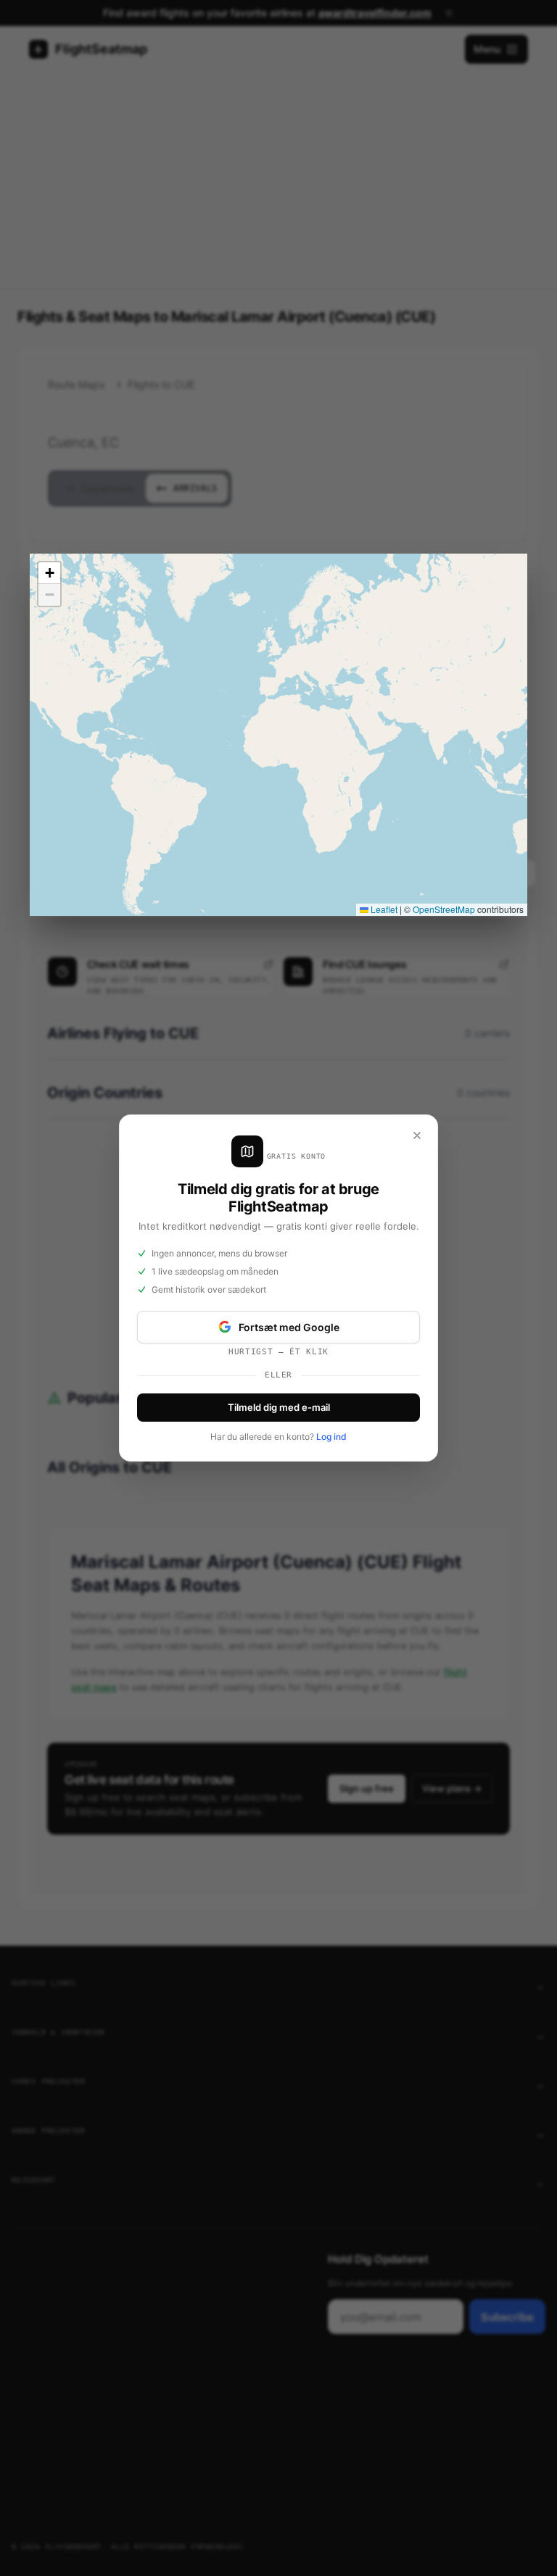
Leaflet (383, 909)
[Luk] (417, 1135)
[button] (49, 573)
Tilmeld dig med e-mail (279, 1407)
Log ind (331, 1437)
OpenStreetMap (444, 909)
